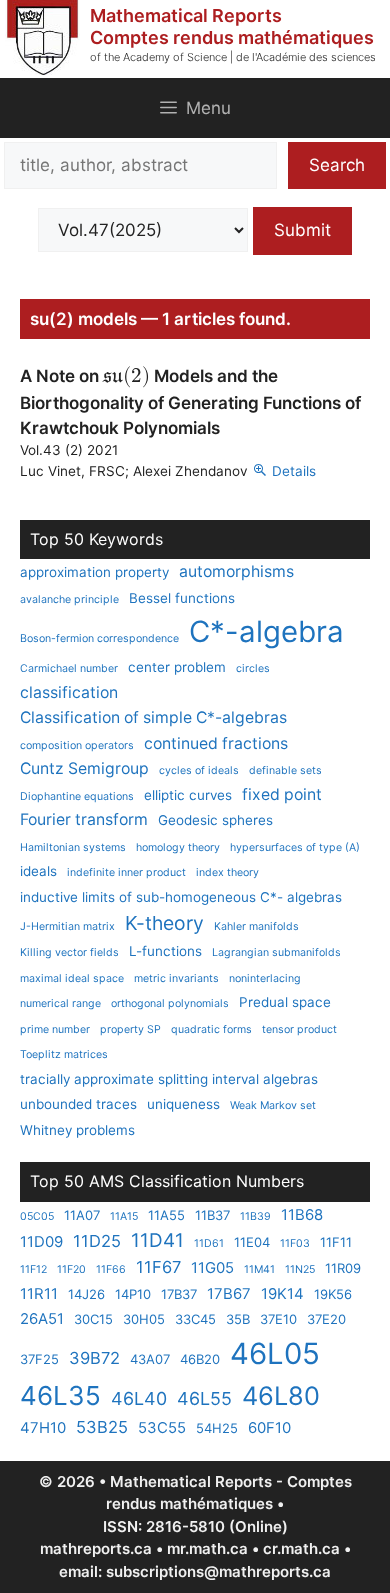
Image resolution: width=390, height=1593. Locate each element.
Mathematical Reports (186, 15)
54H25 (217, 1428)
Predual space (285, 1002)
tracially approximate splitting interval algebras (169, 1079)
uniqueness (183, 1104)
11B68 (302, 1214)
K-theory (164, 923)
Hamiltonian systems (73, 847)
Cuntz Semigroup (84, 768)
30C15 (93, 1319)
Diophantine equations (77, 796)
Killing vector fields (69, 952)
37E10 (278, 1319)
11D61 (209, 1243)
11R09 (343, 1268)
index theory (227, 872)
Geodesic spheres (215, 820)
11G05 (212, 1267)
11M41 (259, 1269)
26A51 (42, 1318)
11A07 (82, 1215)
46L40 (139, 1398)
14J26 (86, 1294)
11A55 (166, 1215)
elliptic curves (188, 795)
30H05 (144, 1319)
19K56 (333, 1294)
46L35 (60, 1395)
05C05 (37, 1216)
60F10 (269, 1427)
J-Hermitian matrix (67, 926)
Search (337, 165)
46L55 (204, 1398)
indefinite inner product (126, 872)
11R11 (39, 1293)
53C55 (162, 1427)
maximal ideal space (72, 978)
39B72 (94, 1358)
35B (238, 1319)
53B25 (102, 1427)
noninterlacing (265, 978)
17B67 (229, 1293)
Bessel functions (182, 598)
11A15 (124, 1216)
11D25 (97, 1241)
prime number (55, 1029)
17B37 (179, 1294)
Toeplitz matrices (64, 1054)
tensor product (299, 1029)
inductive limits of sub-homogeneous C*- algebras (181, 897)
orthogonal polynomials (170, 1003)
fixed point (282, 794)
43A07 (150, 1359)
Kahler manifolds (256, 926)
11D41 (157, 1240)
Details (294, 471)
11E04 (252, 1242)
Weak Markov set (273, 1105)
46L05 (275, 1353)
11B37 (212, 1215)
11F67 (158, 1267)
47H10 (43, 1427)
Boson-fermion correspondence (99, 638)
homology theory (178, 847)
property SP (130, 1029)
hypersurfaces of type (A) (295, 847)
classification (69, 692)
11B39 (255, 1216)
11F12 (33, 1269)
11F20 (71, 1269)
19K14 (282, 1293)
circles (253, 668)
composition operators (77, 745)
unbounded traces (78, 1104)
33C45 (195, 1319)
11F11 (336, 1242)
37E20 (326, 1319)
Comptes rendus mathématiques (232, 37)
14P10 (133, 1294)
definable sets (285, 770)
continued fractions (216, 743)
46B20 (200, 1359)
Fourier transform (84, 819)
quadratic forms (211, 1029)
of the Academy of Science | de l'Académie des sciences (233, 57)
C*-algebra (266, 631)
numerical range (60, 1003)
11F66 (111, 1269)
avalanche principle (69, 599)
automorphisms (236, 571)
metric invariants (176, 978)
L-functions (165, 951)
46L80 (281, 1395)
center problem (177, 667)
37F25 (39, 1359)
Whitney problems (77, 1130)
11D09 (41, 1241)
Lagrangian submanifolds (276, 952)
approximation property (94, 572)
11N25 (300, 1269)
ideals (38, 871)
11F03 (295, 1243)
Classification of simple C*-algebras (153, 717)
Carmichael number (69, 668)
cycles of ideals (199, 770)
